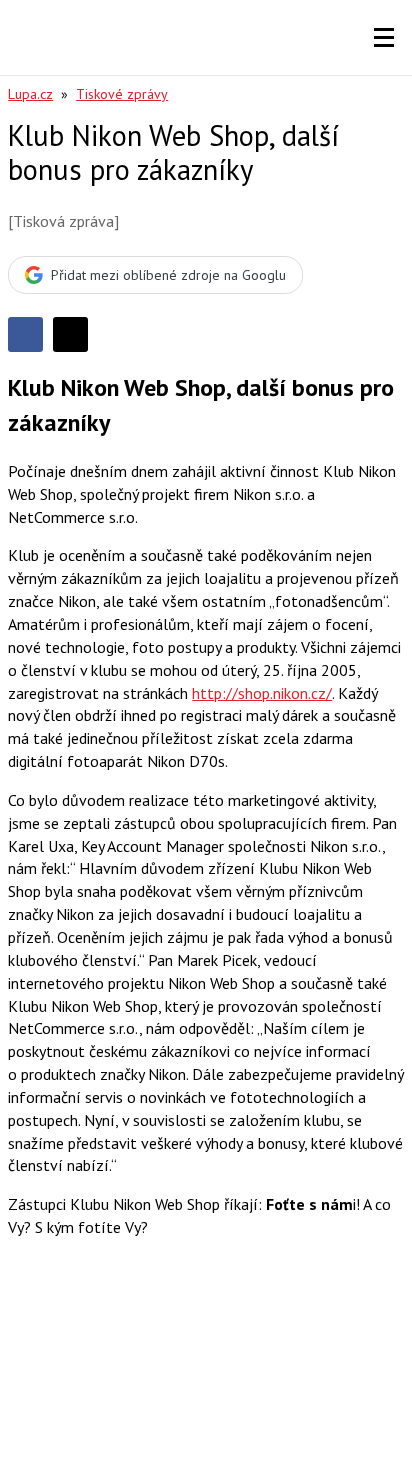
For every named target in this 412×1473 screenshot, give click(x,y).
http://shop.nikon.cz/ (262, 693)
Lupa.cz (30, 94)
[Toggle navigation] (384, 38)
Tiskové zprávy (122, 94)
